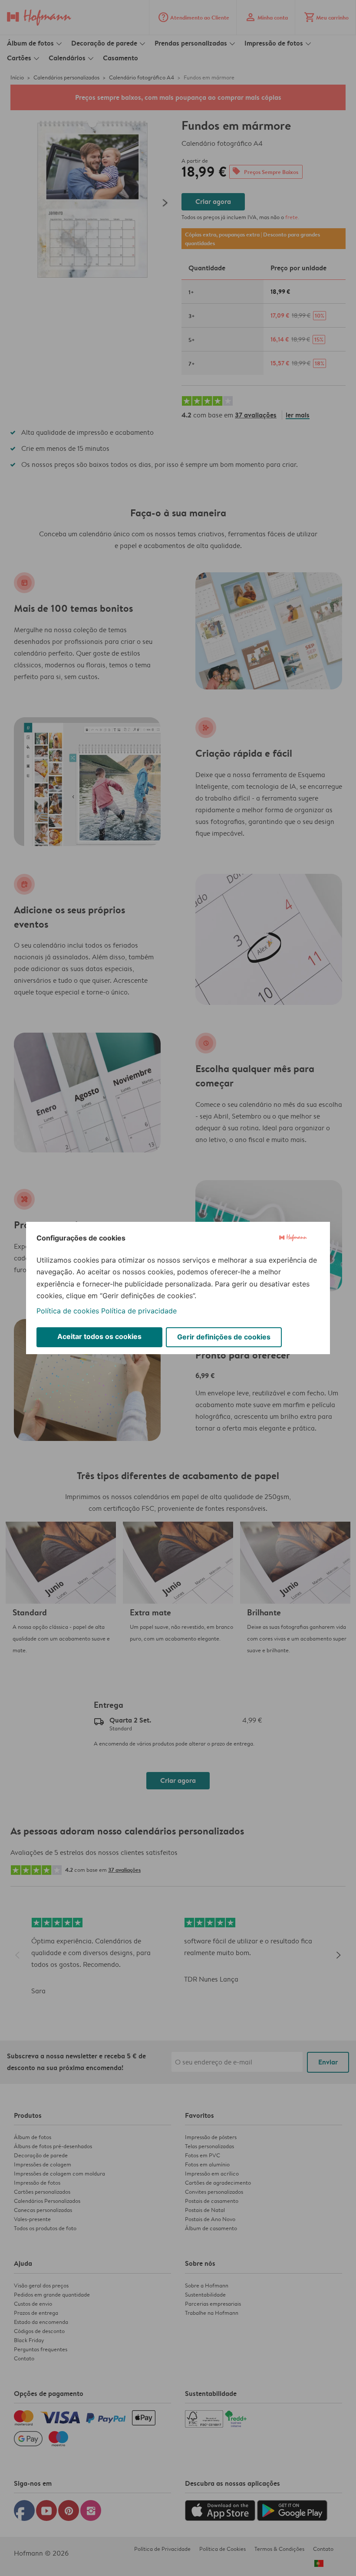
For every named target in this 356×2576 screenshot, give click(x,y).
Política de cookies (68, 1311)
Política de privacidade (139, 1311)
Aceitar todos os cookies (99, 1336)
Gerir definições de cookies (224, 1337)
